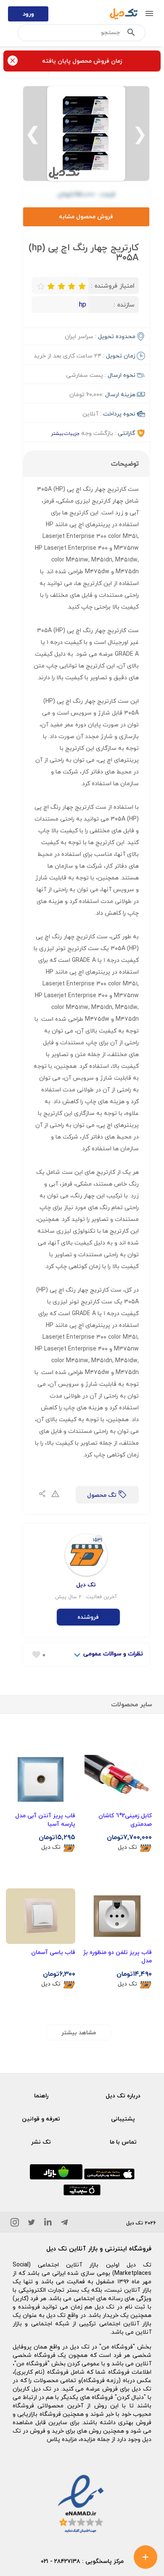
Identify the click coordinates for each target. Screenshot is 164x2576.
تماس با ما (123, 2142)
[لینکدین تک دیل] (48, 2224)
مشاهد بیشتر (79, 2032)
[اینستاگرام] (15, 2224)
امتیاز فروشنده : (113, 286)
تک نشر (41, 2142)
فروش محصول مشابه (86, 216)
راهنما (41, 2095)
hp (83, 304)
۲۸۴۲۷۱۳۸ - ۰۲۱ (61, 2561)
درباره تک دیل (123, 2095)
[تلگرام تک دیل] (64, 2224)
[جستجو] (131, 34)
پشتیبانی (123, 2119)
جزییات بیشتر (65, 433)
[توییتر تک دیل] (32, 2224)
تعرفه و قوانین (41, 2119)
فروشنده (88, 1617)
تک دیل (127, 1847)
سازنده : (124, 304)
